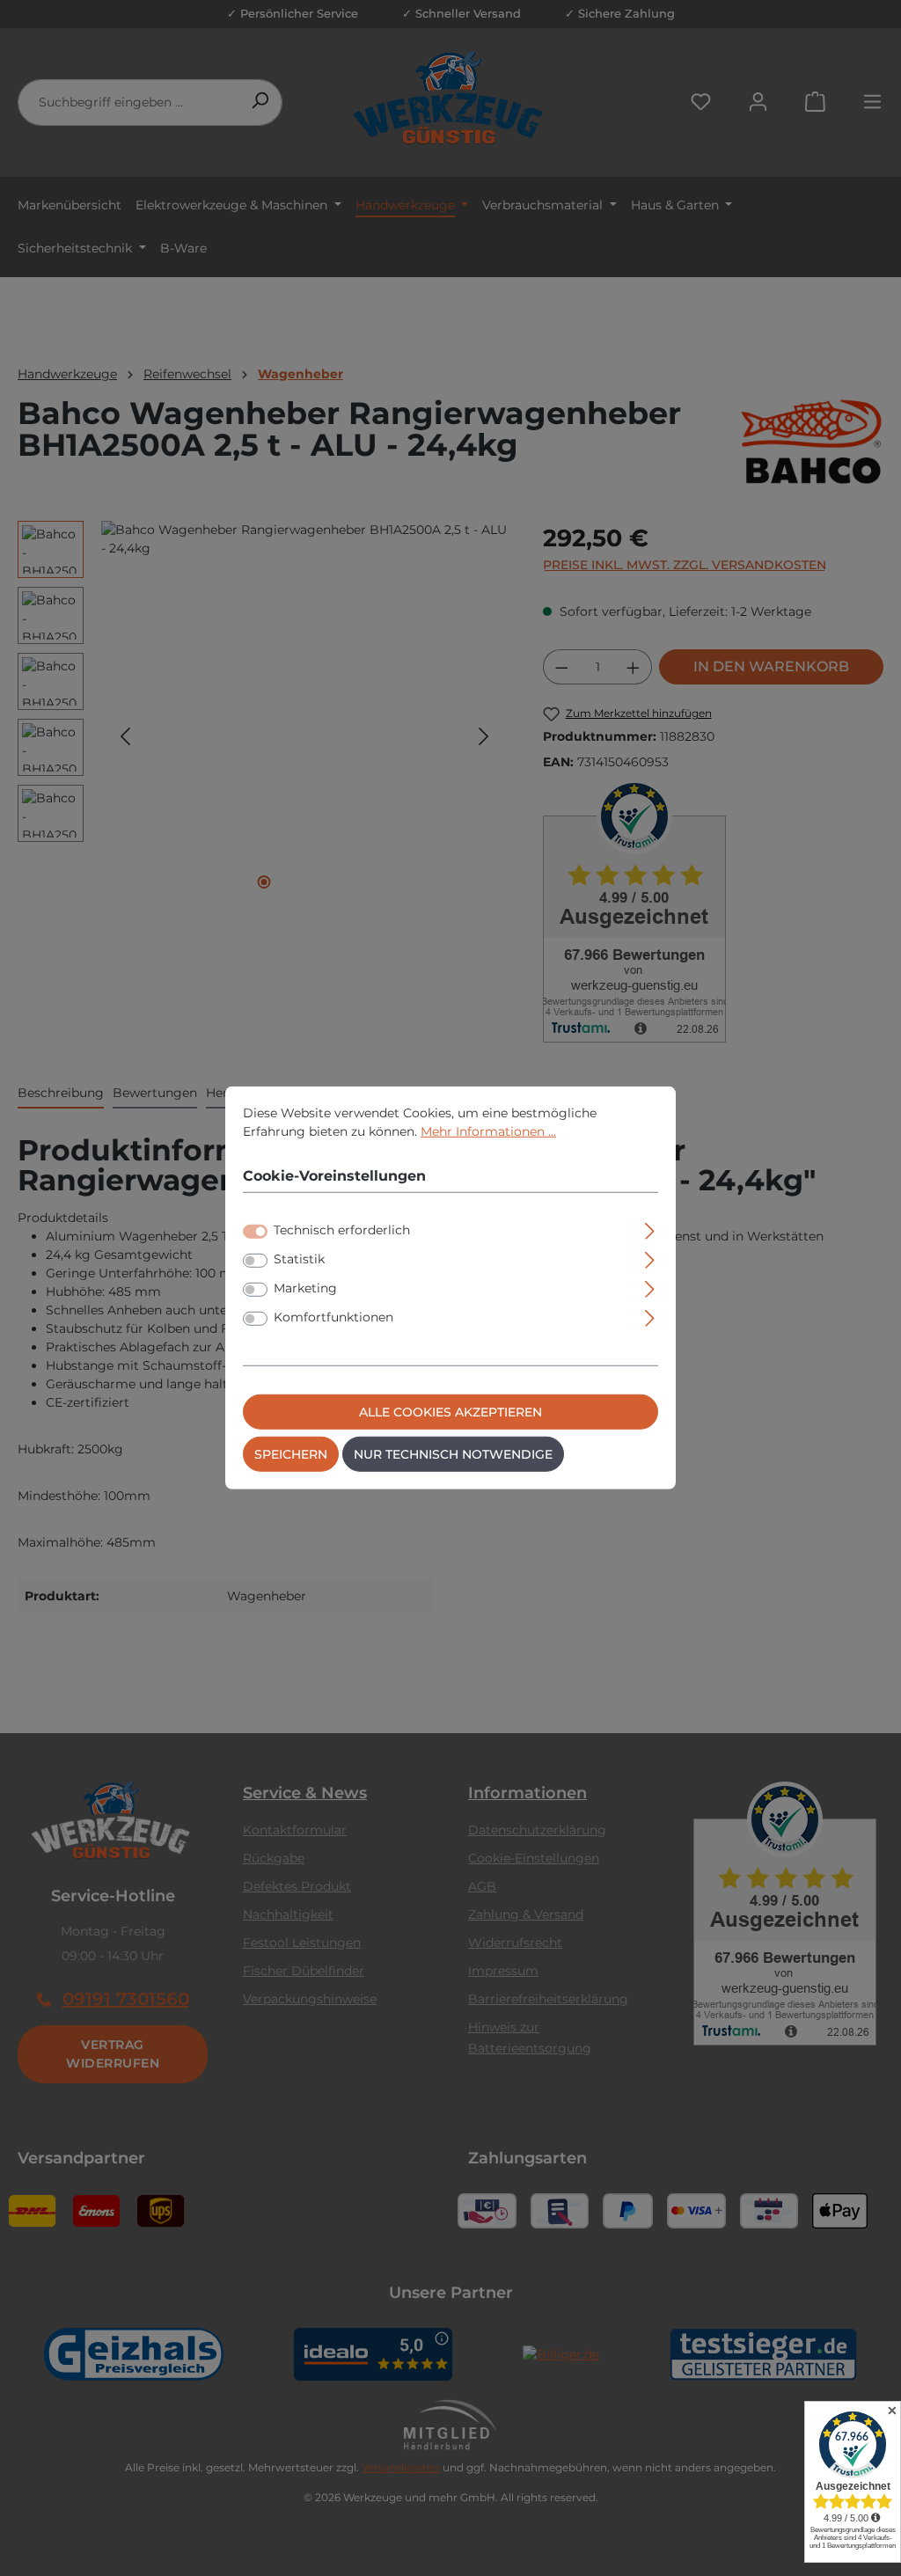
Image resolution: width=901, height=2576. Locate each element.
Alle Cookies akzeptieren (450, 1412)
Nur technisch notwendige (453, 1454)
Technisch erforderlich (342, 1230)
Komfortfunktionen (333, 1317)
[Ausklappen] (650, 1229)
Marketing (305, 1288)
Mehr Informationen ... (488, 1131)
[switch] (255, 1261)
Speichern (291, 1454)
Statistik (299, 1259)
